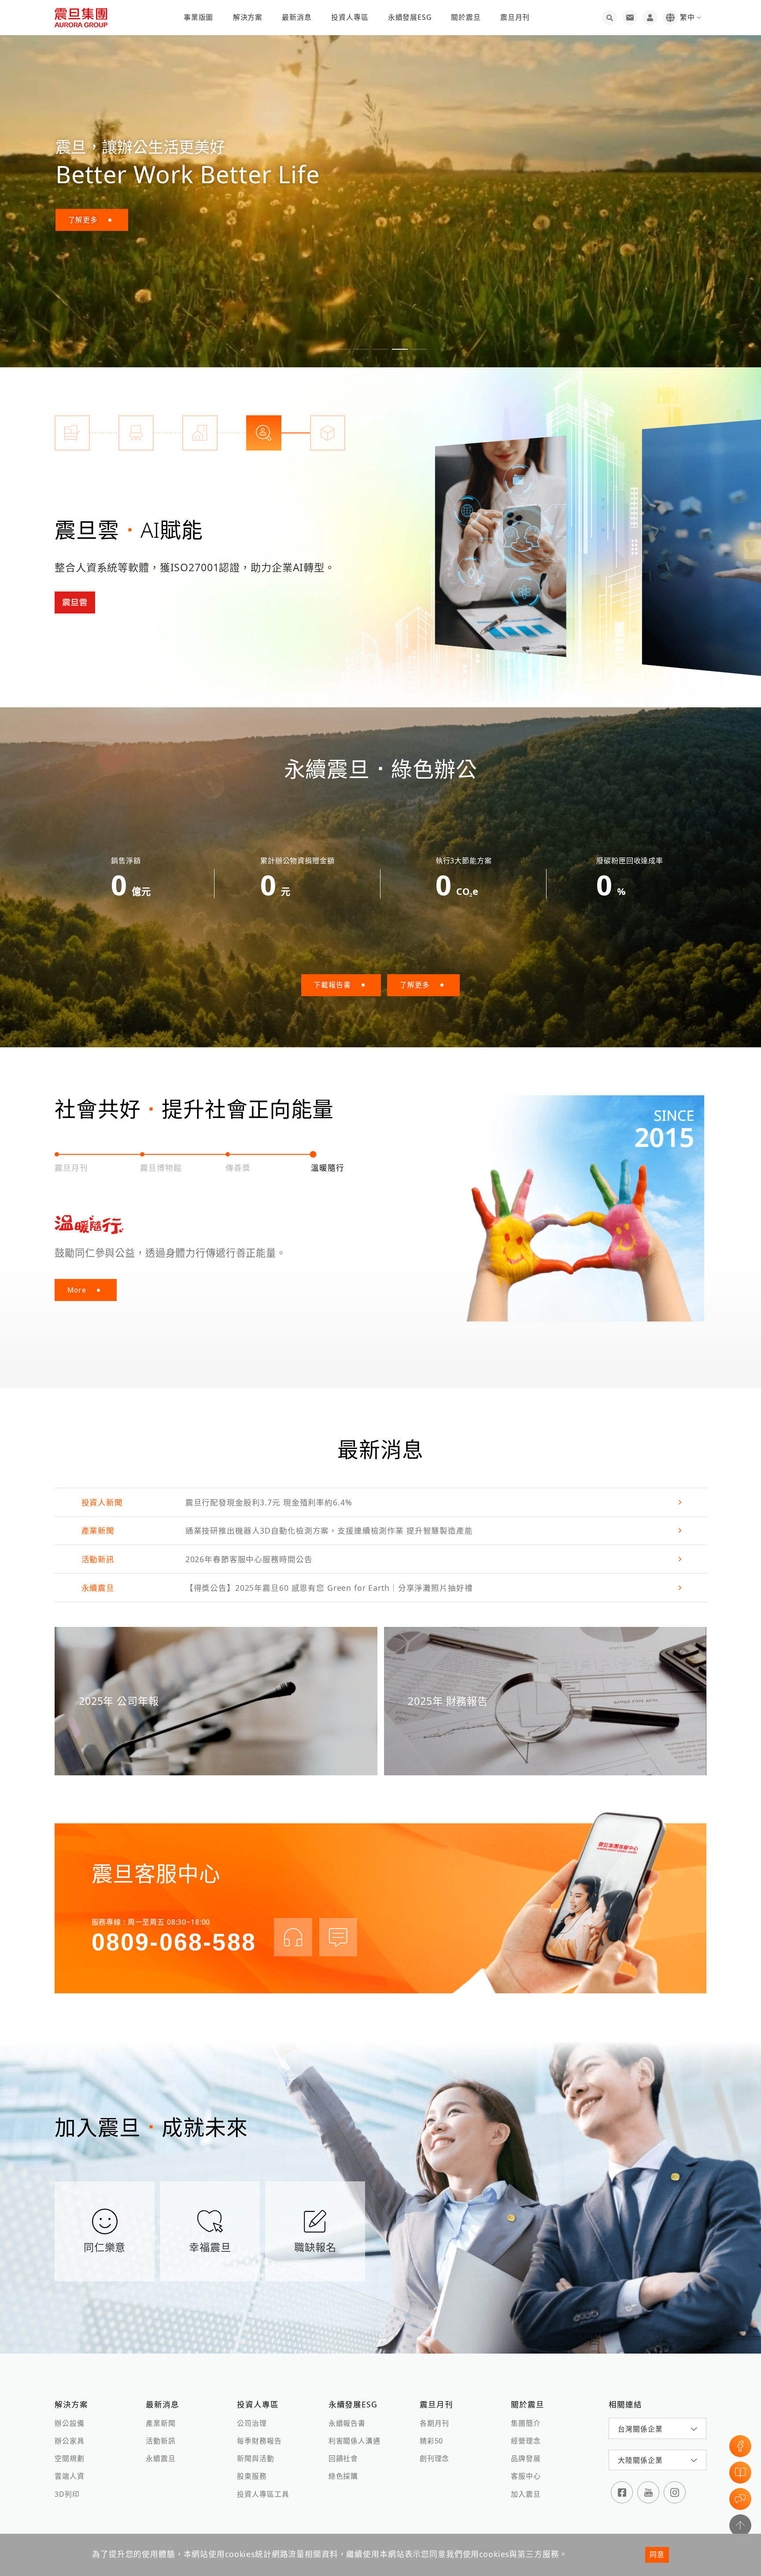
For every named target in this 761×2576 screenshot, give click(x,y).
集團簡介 (526, 2423)
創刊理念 (434, 2458)
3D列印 (67, 2494)
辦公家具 (69, 2441)
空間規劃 (69, 2458)
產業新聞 (161, 2423)
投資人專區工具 (263, 2494)
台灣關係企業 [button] (640, 2429)
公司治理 (252, 2423)
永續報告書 (347, 2423)
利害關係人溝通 (355, 2441)
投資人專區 (350, 17)
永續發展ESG (410, 17)
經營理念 (526, 2441)
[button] (342, 349)
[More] (500, 546)
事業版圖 (198, 17)
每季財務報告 (259, 2441)
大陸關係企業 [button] (640, 2460)
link (380, 1502)
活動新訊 (161, 2441)
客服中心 (526, 2476)
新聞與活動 (255, 2458)
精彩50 (431, 2441)
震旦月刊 (515, 17)
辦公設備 (69, 2423)
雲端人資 (69, 2476)
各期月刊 (434, 2423)
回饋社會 (343, 2458)
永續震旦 (161, 2458)
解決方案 (248, 17)
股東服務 (252, 2476)
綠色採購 (343, 2476)
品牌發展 (526, 2458)
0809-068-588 (174, 1942)
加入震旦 (526, 2494)
